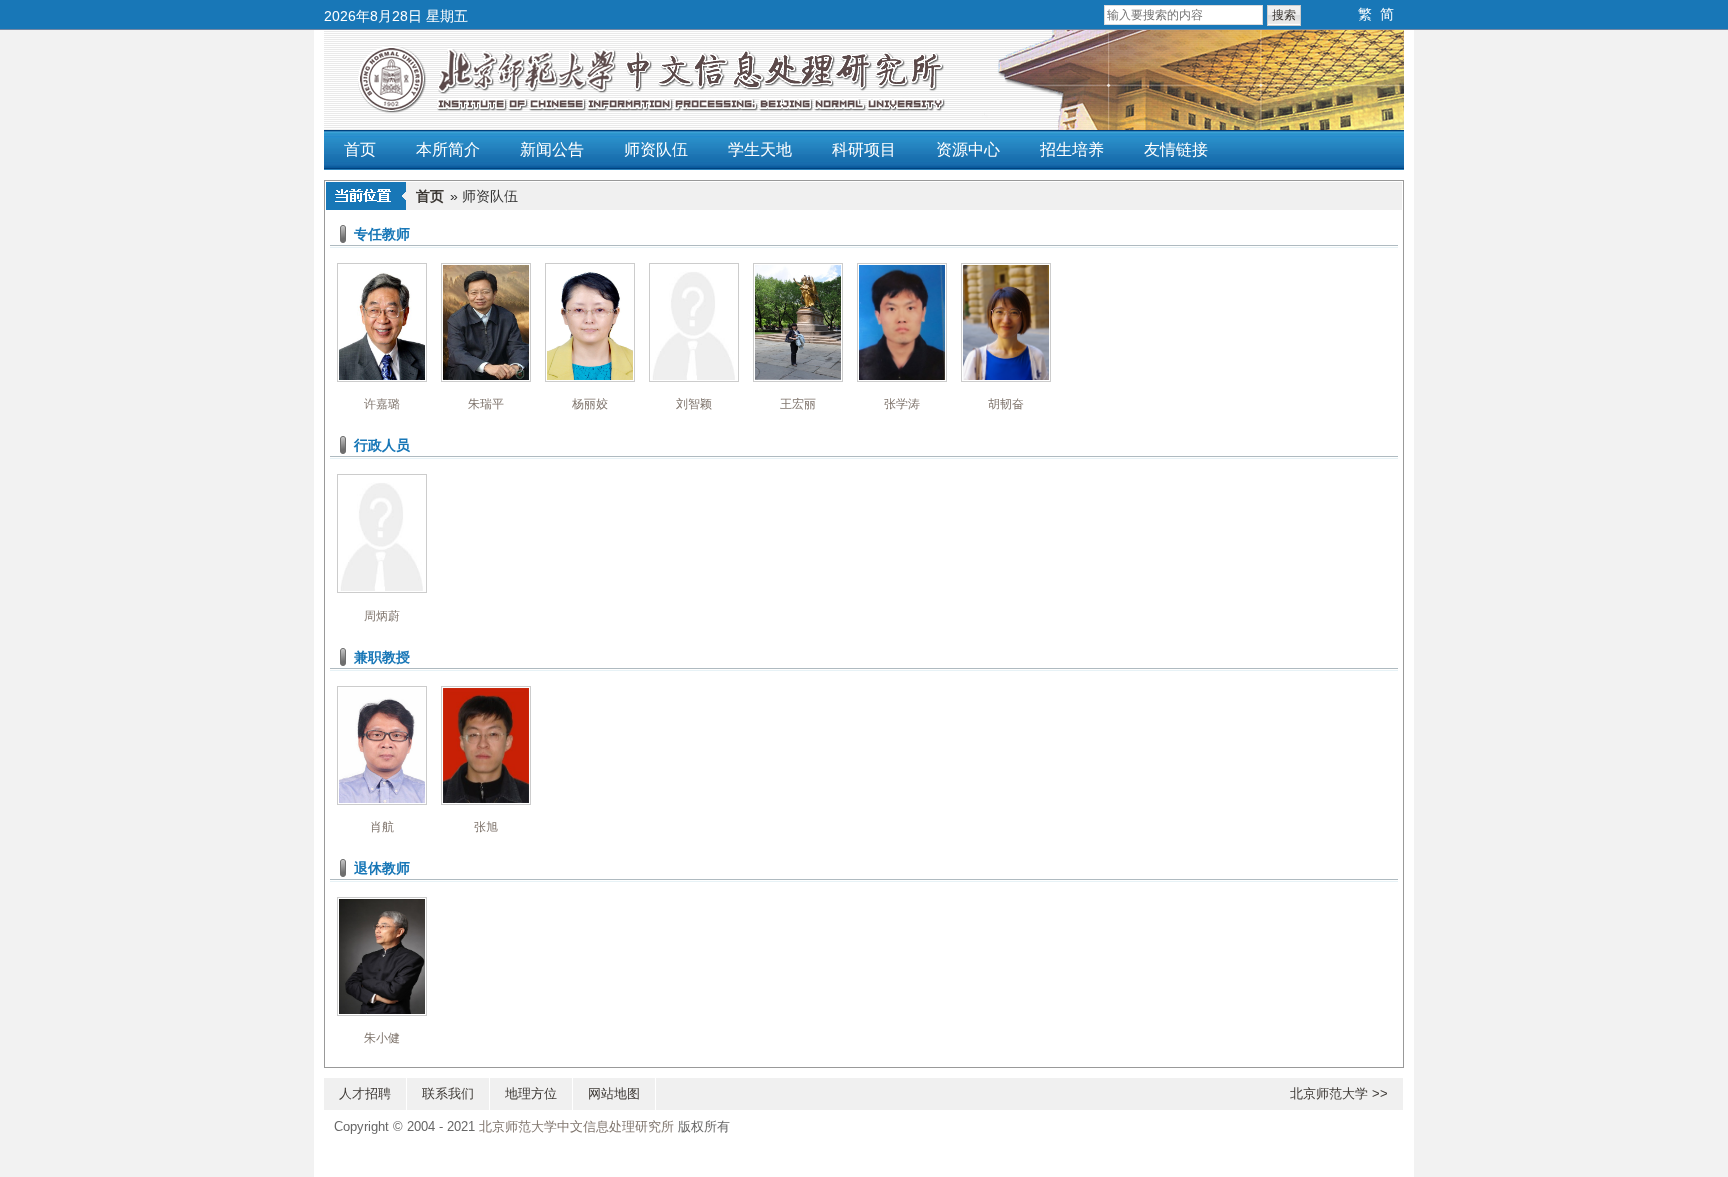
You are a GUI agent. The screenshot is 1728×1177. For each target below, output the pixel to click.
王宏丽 (798, 404)
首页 (360, 149)
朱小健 (382, 1038)
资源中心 (968, 149)
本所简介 (448, 149)
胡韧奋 (1006, 404)
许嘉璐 (382, 404)
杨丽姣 (590, 404)
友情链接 (1176, 149)
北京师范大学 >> (1339, 1094)
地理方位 (531, 1094)
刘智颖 (694, 404)
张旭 (486, 827)
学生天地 (760, 149)
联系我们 (448, 1094)
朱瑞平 (486, 404)
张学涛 (902, 404)
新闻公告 (552, 149)
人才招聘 (365, 1094)
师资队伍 (656, 149)
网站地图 (614, 1094)
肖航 (382, 827)
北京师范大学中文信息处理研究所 (576, 1127)
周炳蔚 (382, 616)
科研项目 (864, 149)
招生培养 (1072, 149)
